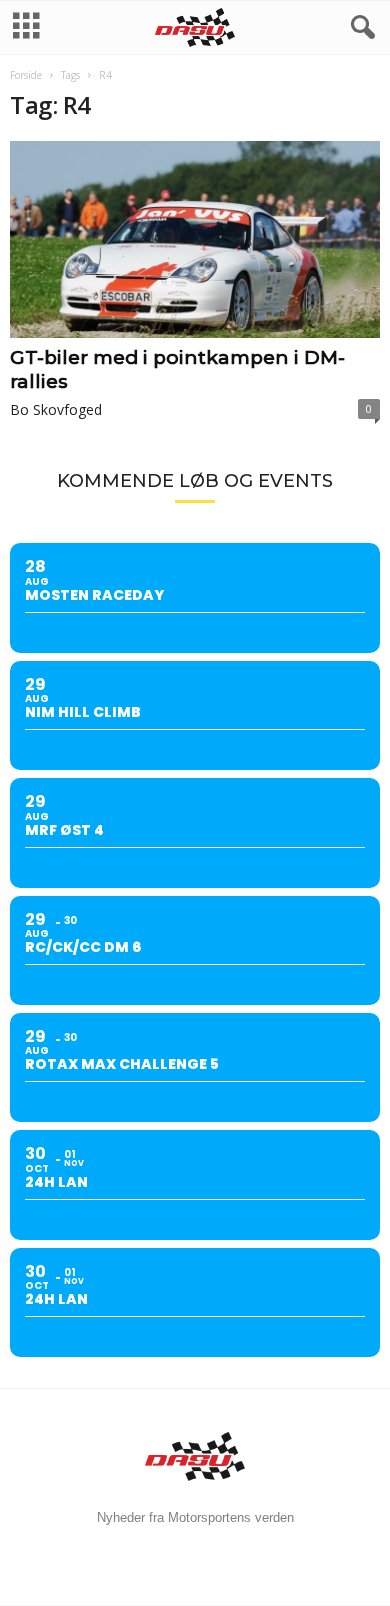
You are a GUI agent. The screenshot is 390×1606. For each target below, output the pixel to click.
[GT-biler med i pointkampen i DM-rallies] (195, 239)
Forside (26, 75)
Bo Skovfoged (56, 409)
